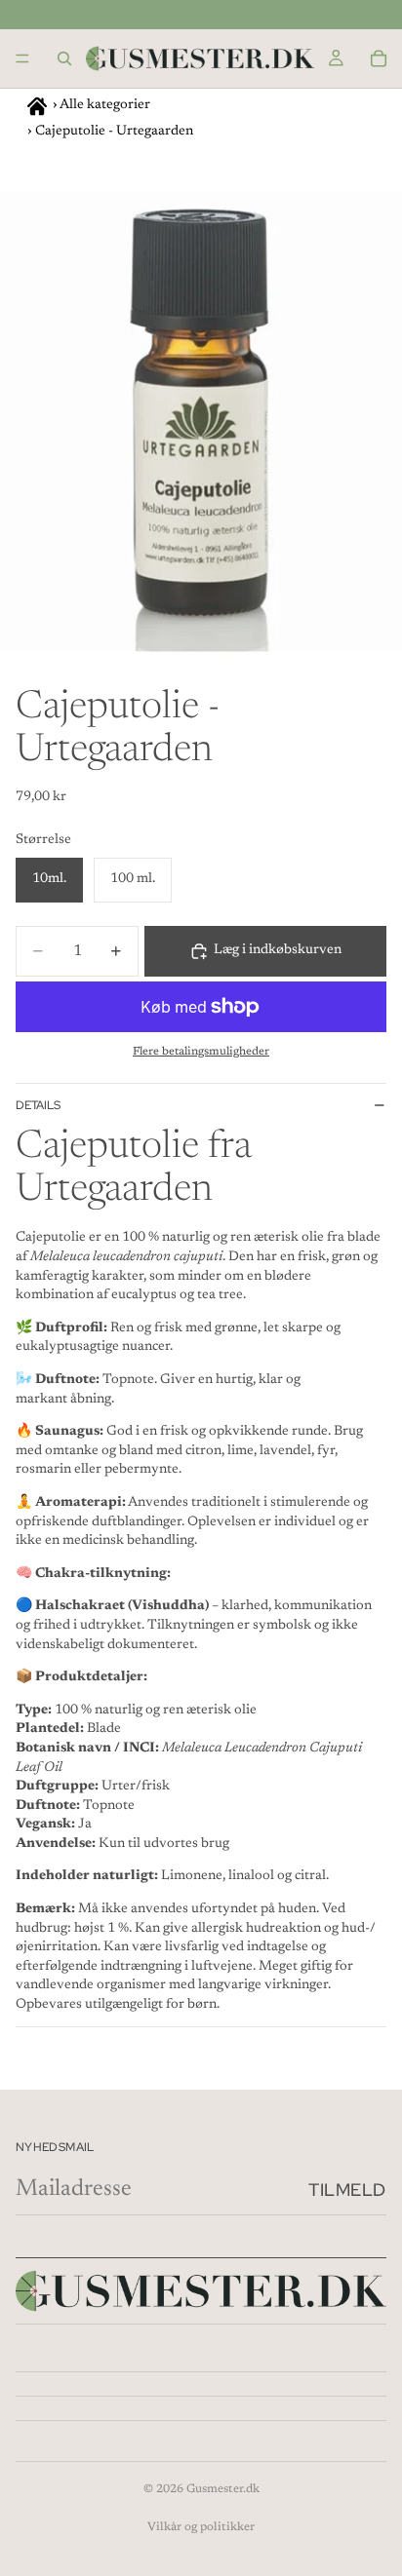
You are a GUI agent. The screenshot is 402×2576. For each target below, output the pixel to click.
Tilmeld (347, 2190)
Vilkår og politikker (201, 2527)
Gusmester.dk (223, 2489)
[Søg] (64, 58)
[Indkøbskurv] (379, 58)
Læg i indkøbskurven (278, 950)
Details (38, 1105)
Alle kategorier (105, 105)
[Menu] (22, 58)
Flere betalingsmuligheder (201, 1052)
